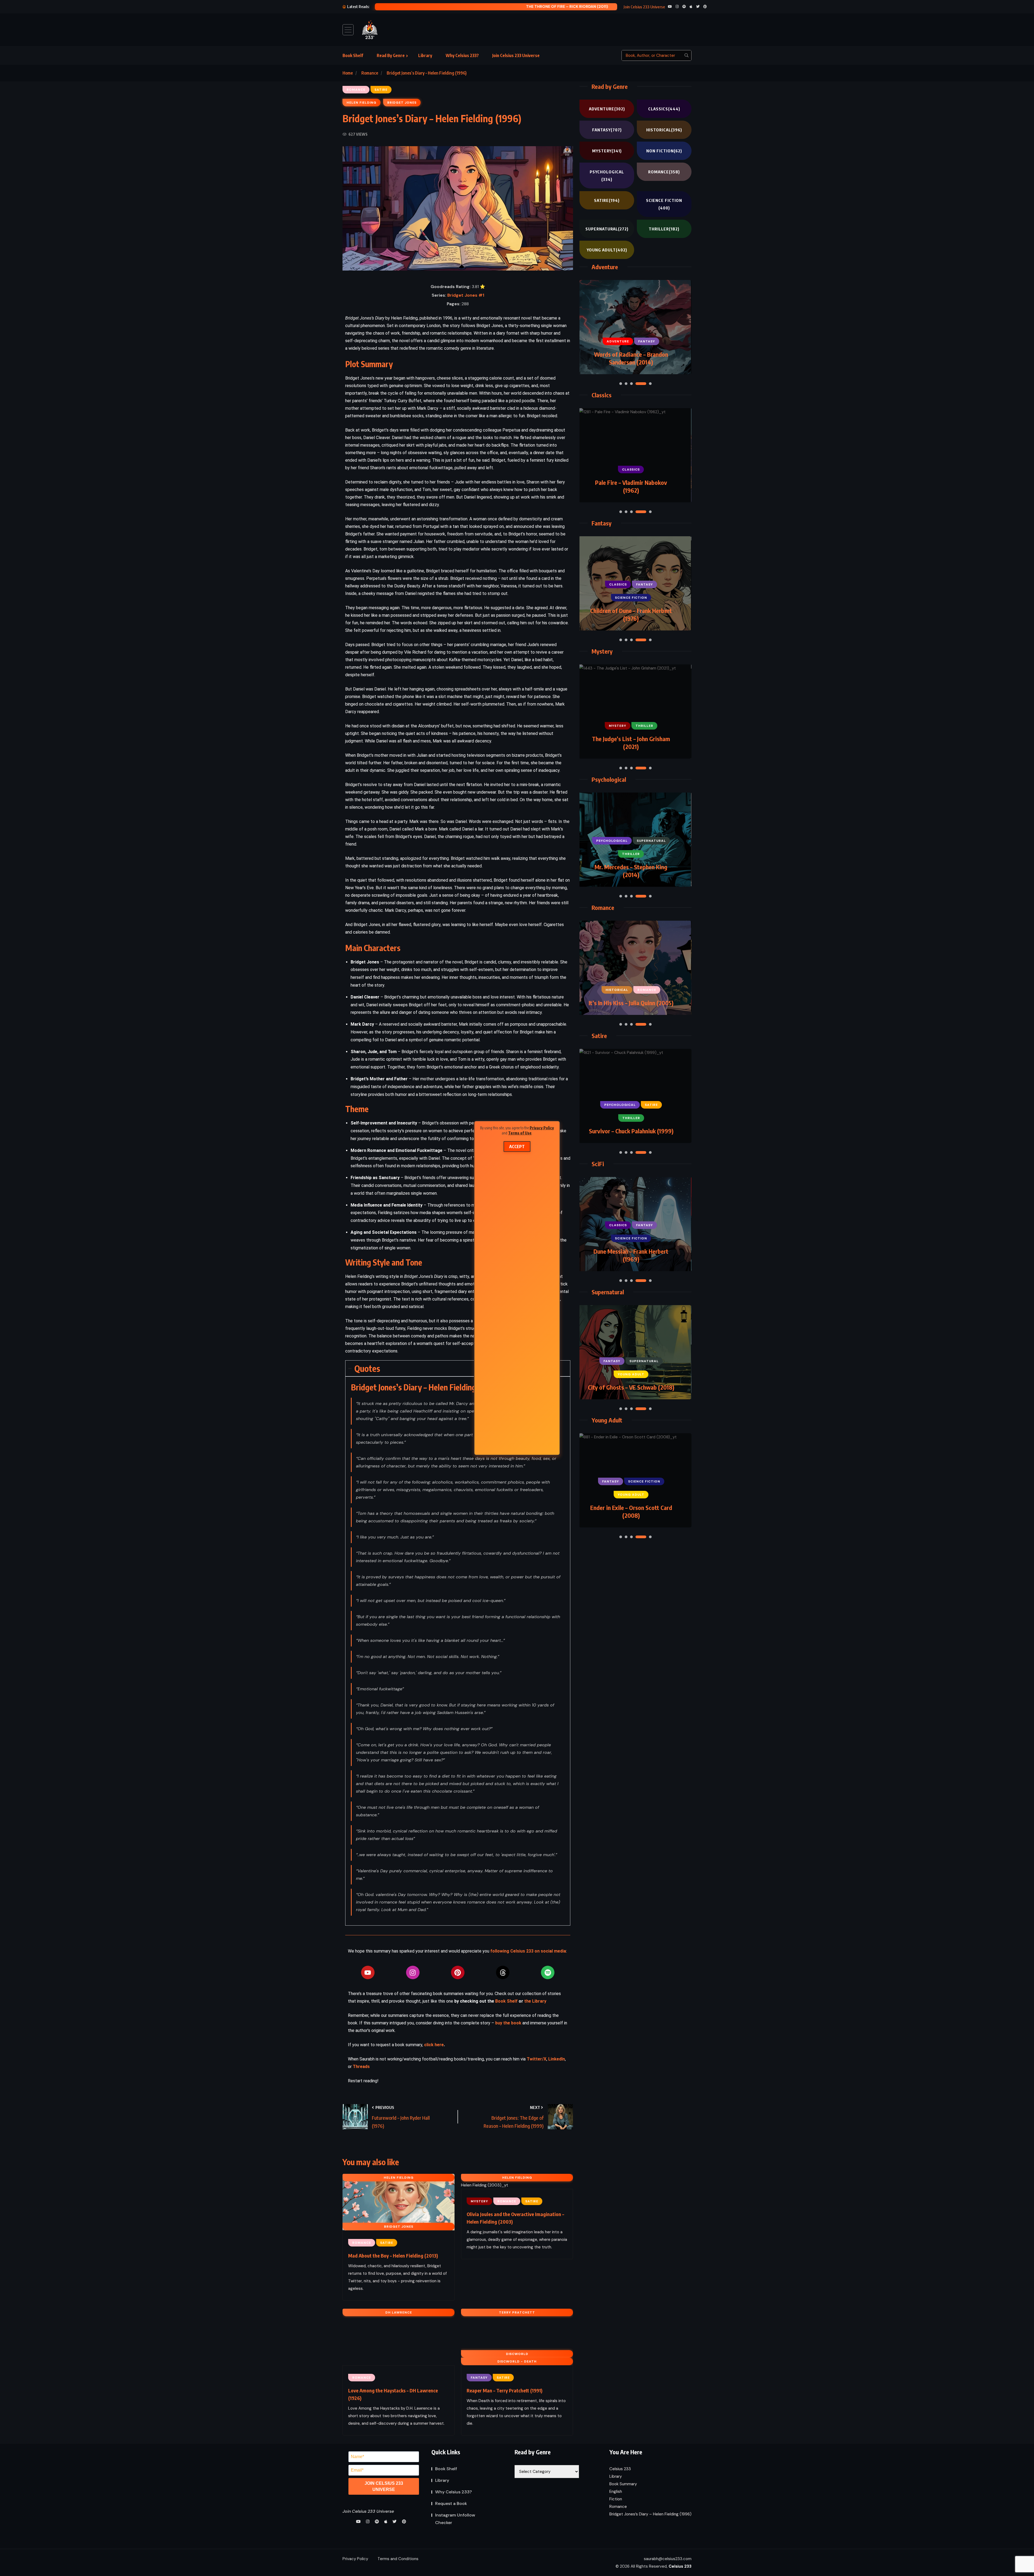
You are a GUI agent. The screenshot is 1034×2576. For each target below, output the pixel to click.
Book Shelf (353, 55)
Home (348, 73)
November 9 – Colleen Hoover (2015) (631, 1511)
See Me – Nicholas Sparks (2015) (631, 1003)
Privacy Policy (542, 1128)
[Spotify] (548, 1972)
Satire (607, 200)
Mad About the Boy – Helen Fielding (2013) (393, 2256)
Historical (664, 130)
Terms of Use (520, 1133)
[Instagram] (413, 1972)
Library (425, 55)
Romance (370, 73)
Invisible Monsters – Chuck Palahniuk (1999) (631, 1127)
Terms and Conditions (398, 2559)
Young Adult (607, 250)
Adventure (607, 109)
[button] (621, 384)
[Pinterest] (458, 1972)
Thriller (664, 229)
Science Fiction (664, 204)
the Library (535, 2001)
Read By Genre (391, 55)
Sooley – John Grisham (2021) (497, 6)
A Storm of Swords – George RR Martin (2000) (631, 358)
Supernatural (607, 229)
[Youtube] (368, 1972)
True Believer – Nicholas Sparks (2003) (631, 743)
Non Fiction (664, 151)
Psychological (607, 176)
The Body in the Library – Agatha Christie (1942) (631, 486)
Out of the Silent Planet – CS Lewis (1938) (631, 614)
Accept (517, 1147)
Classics (664, 109)
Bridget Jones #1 (466, 295)
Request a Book (451, 2503)
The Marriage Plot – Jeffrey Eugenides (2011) (631, 871)
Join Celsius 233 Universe (516, 55)
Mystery (607, 151)
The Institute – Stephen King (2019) (631, 1383)
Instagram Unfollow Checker (455, 2519)
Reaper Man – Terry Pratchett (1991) (504, 2390)
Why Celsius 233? (462, 55)
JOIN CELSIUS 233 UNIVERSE (384, 2486)
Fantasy (607, 130)
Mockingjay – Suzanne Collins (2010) (631, 1255)
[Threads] (503, 1972)
